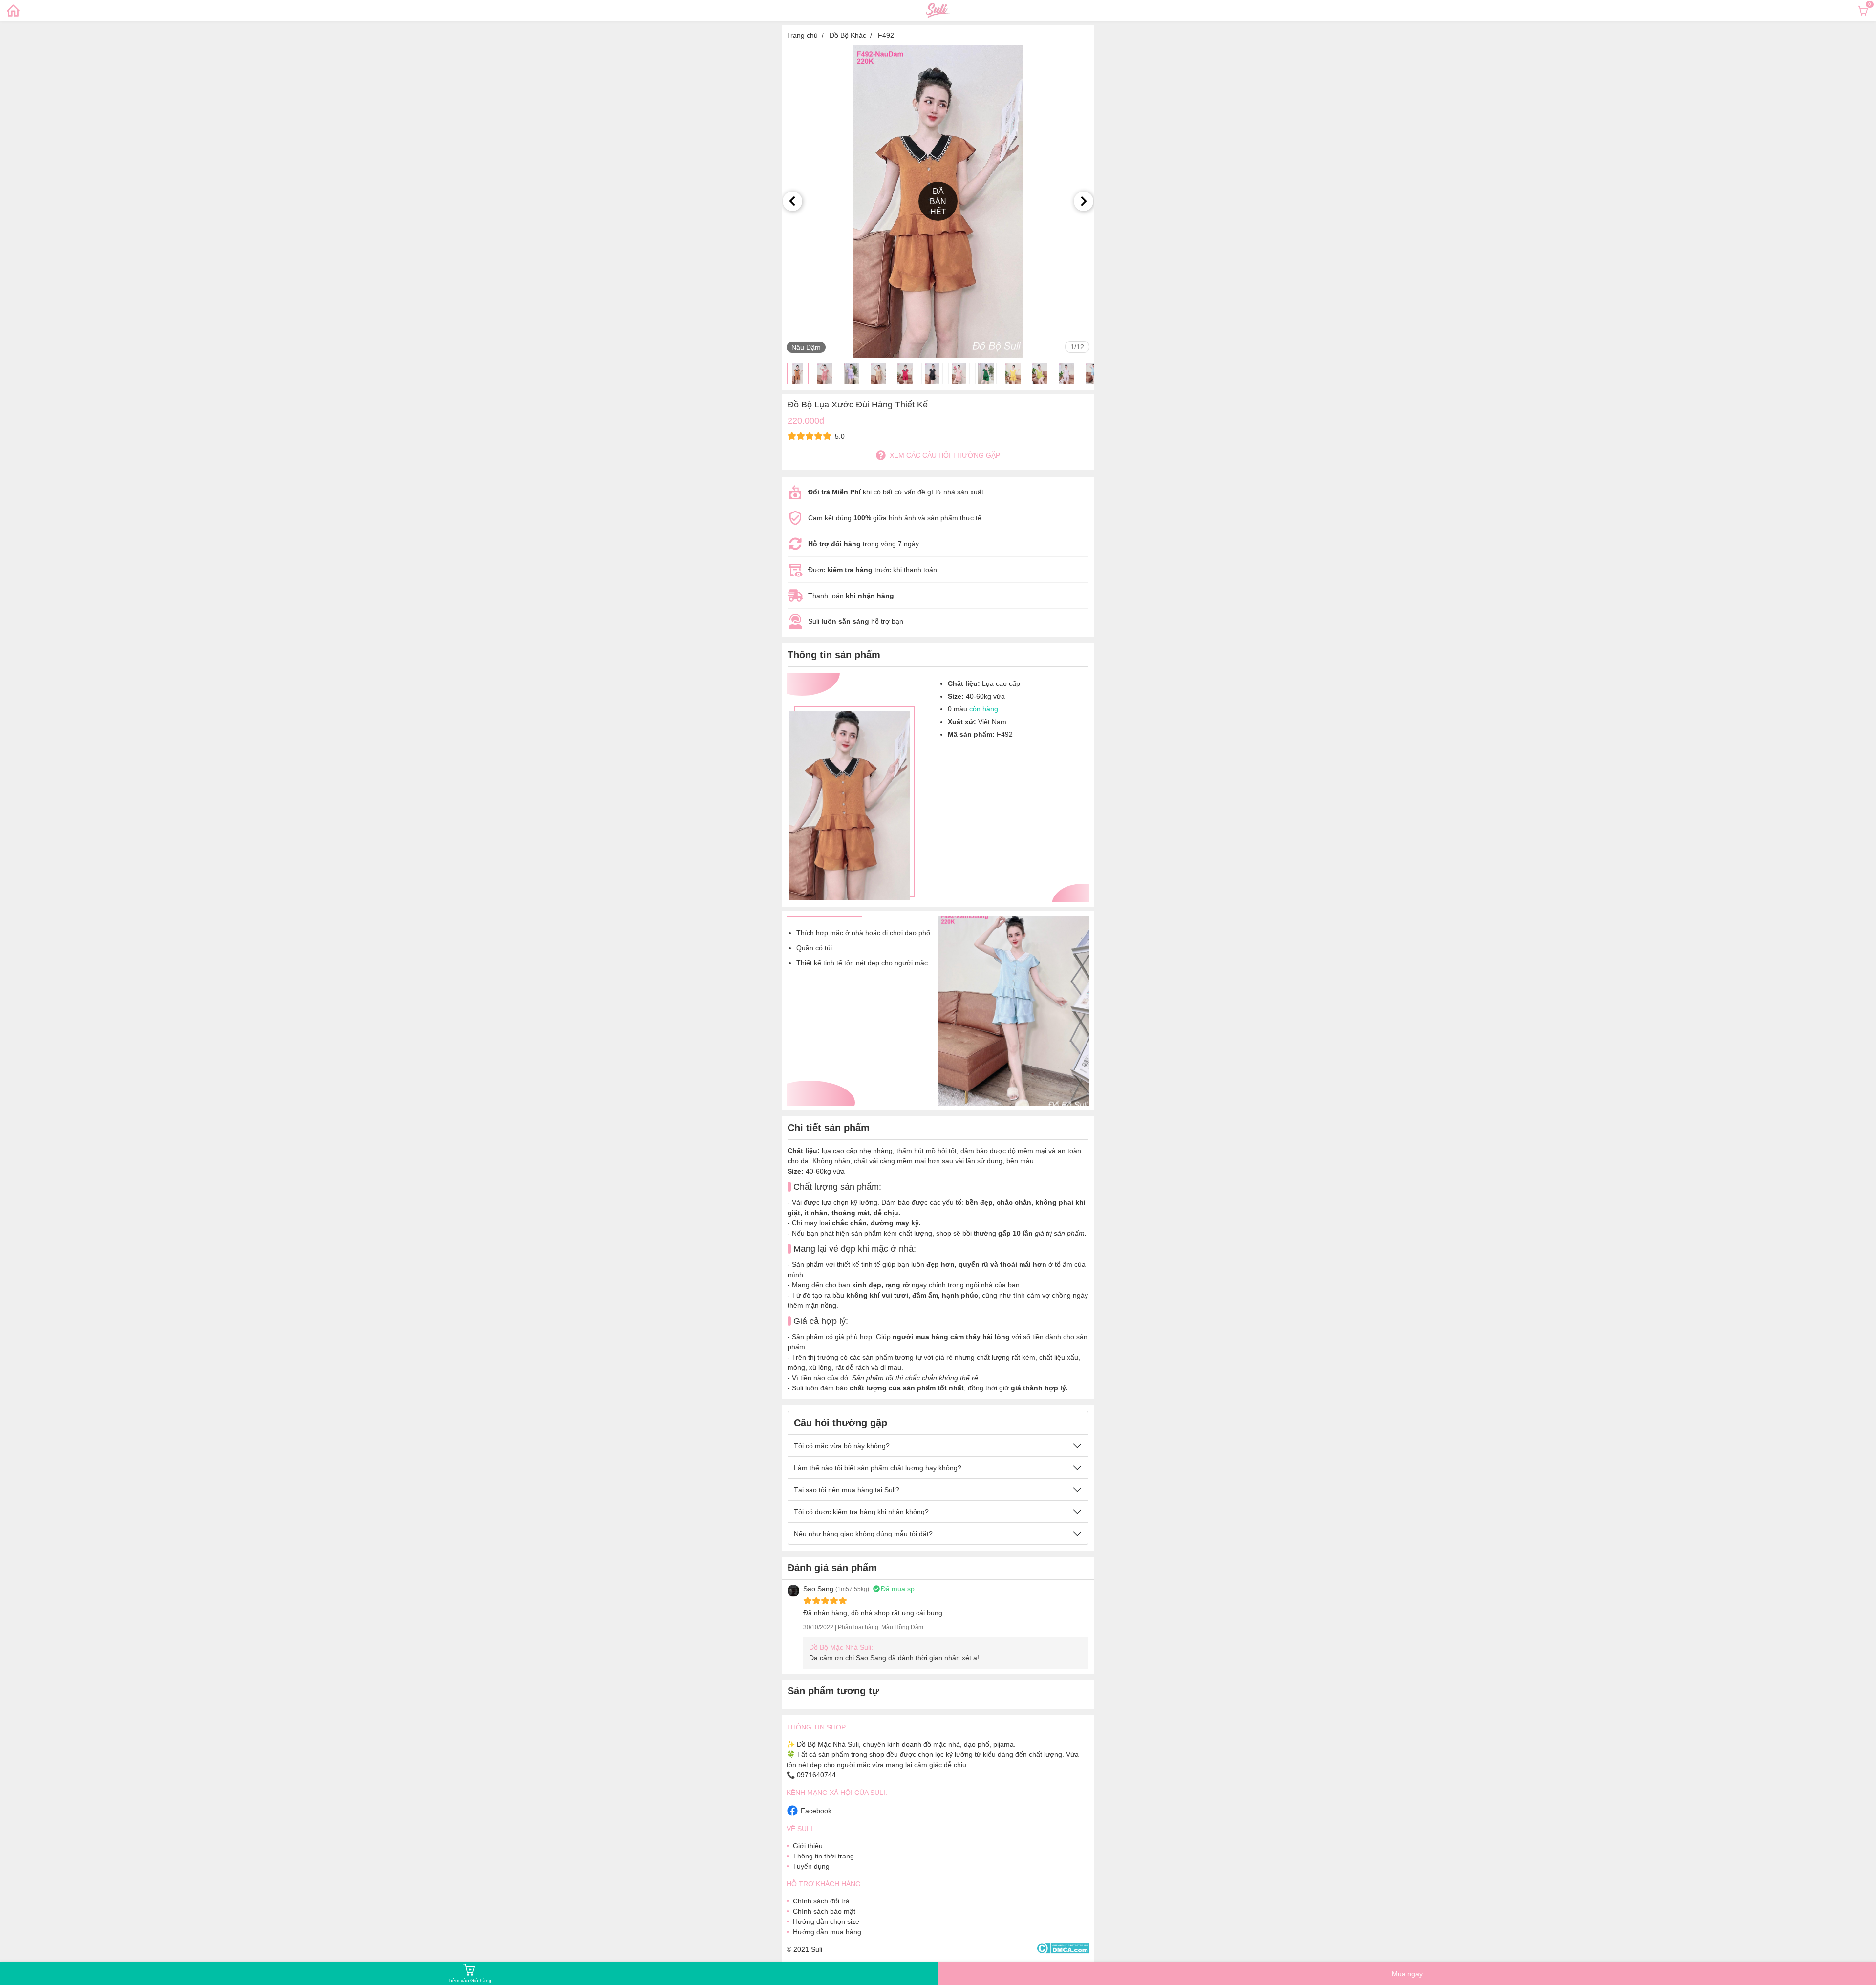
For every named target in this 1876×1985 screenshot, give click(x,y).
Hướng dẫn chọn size (826, 1921)
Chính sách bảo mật (824, 1911)
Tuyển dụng (811, 1866)
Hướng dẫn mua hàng (827, 1932)
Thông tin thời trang (823, 1856)
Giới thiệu (808, 1846)
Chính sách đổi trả (821, 1901)
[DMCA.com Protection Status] (1063, 1949)
